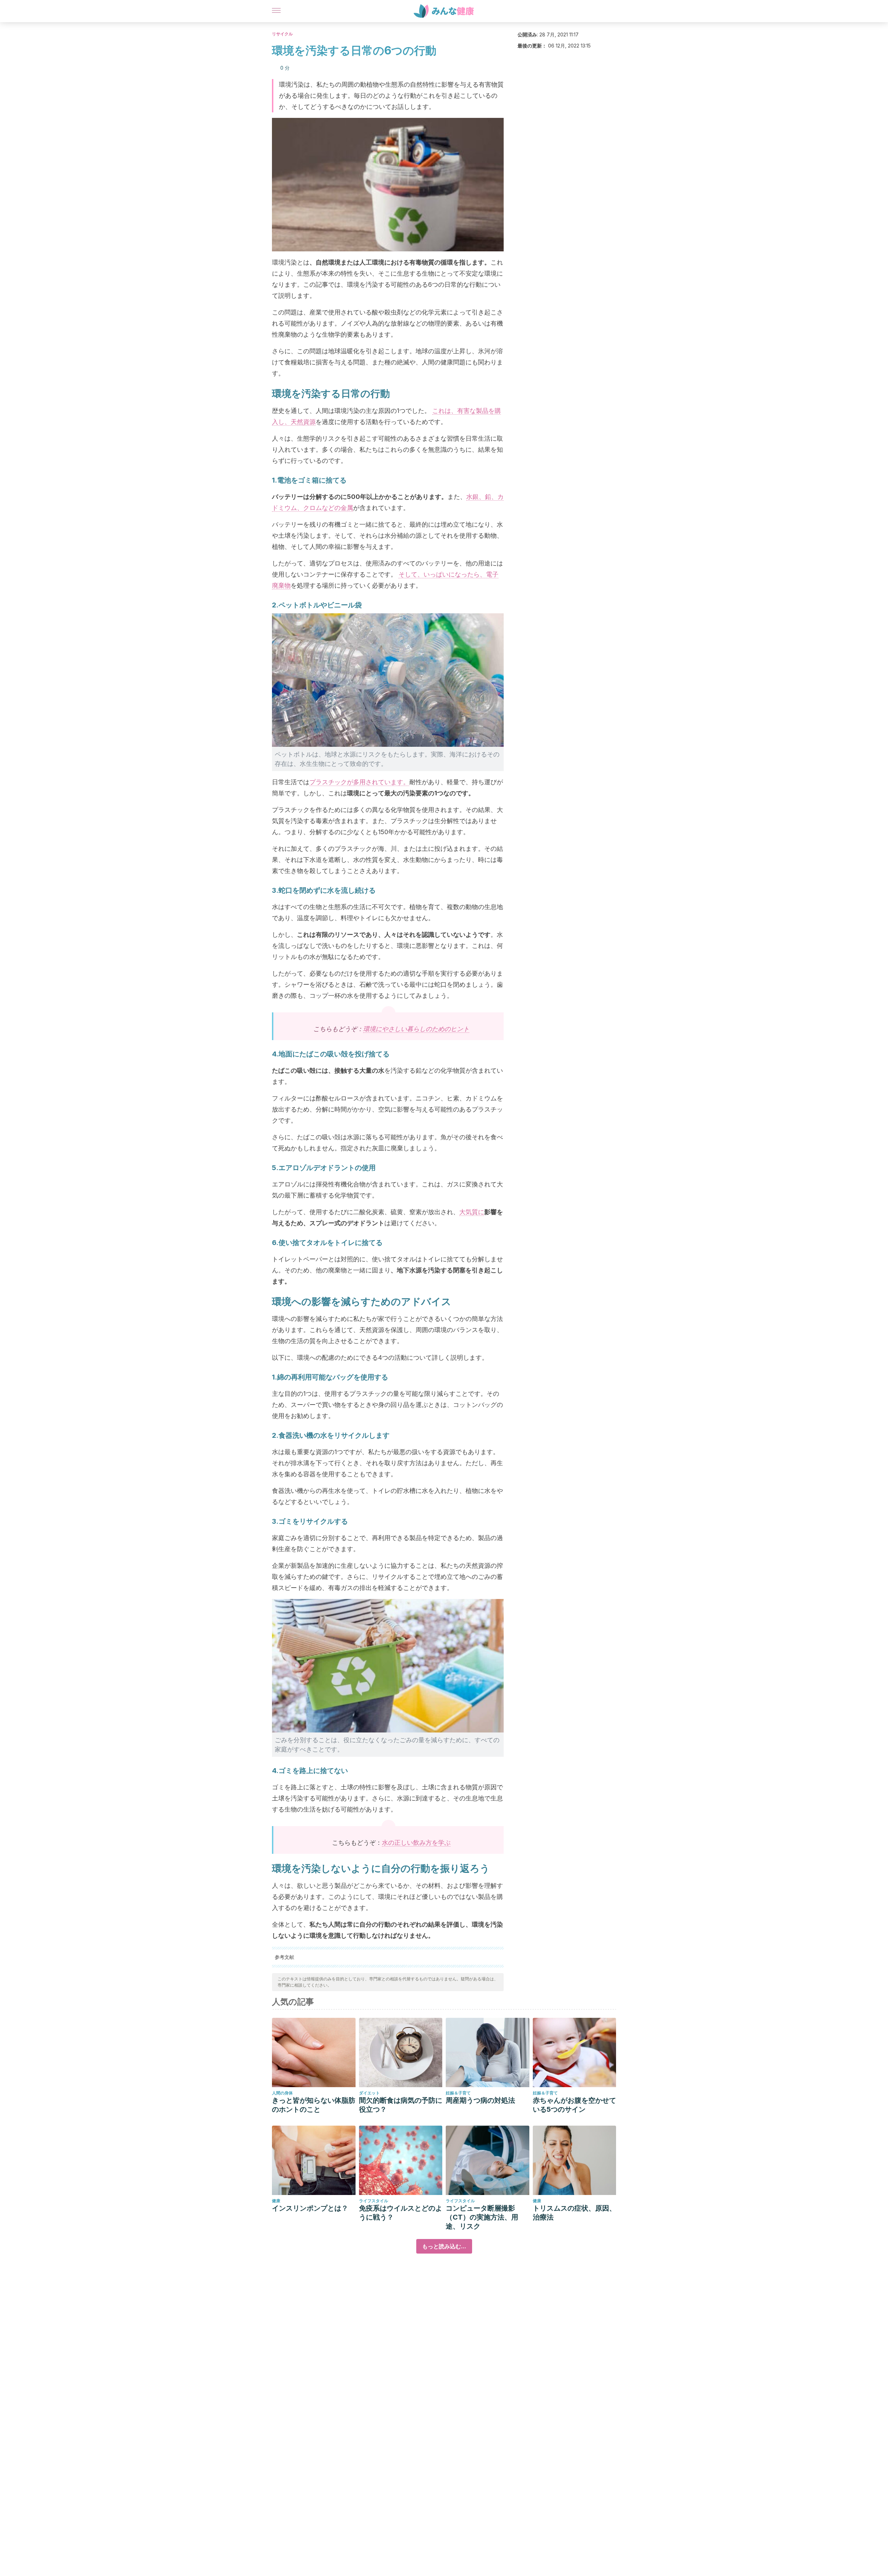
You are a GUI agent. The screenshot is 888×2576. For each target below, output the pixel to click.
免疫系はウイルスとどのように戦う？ (401, 2213)
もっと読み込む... (444, 2246)
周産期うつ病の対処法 (480, 2100)
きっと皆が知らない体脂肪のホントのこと (314, 2105)
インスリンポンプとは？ (310, 2208)
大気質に (472, 1212)
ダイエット (369, 2093)
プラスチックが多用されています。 (359, 782)
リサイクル (282, 34)
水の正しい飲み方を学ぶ (416, 1843)
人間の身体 (282, 2093)
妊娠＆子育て (458, 2093)
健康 (276, 2201)
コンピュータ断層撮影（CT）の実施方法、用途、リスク (482, 2217)
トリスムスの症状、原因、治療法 (574, 2213)
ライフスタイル (374, 2201)
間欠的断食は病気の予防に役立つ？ (401, 2105)
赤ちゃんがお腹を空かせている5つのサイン (574, 2105)
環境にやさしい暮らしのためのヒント (416, 1029)
